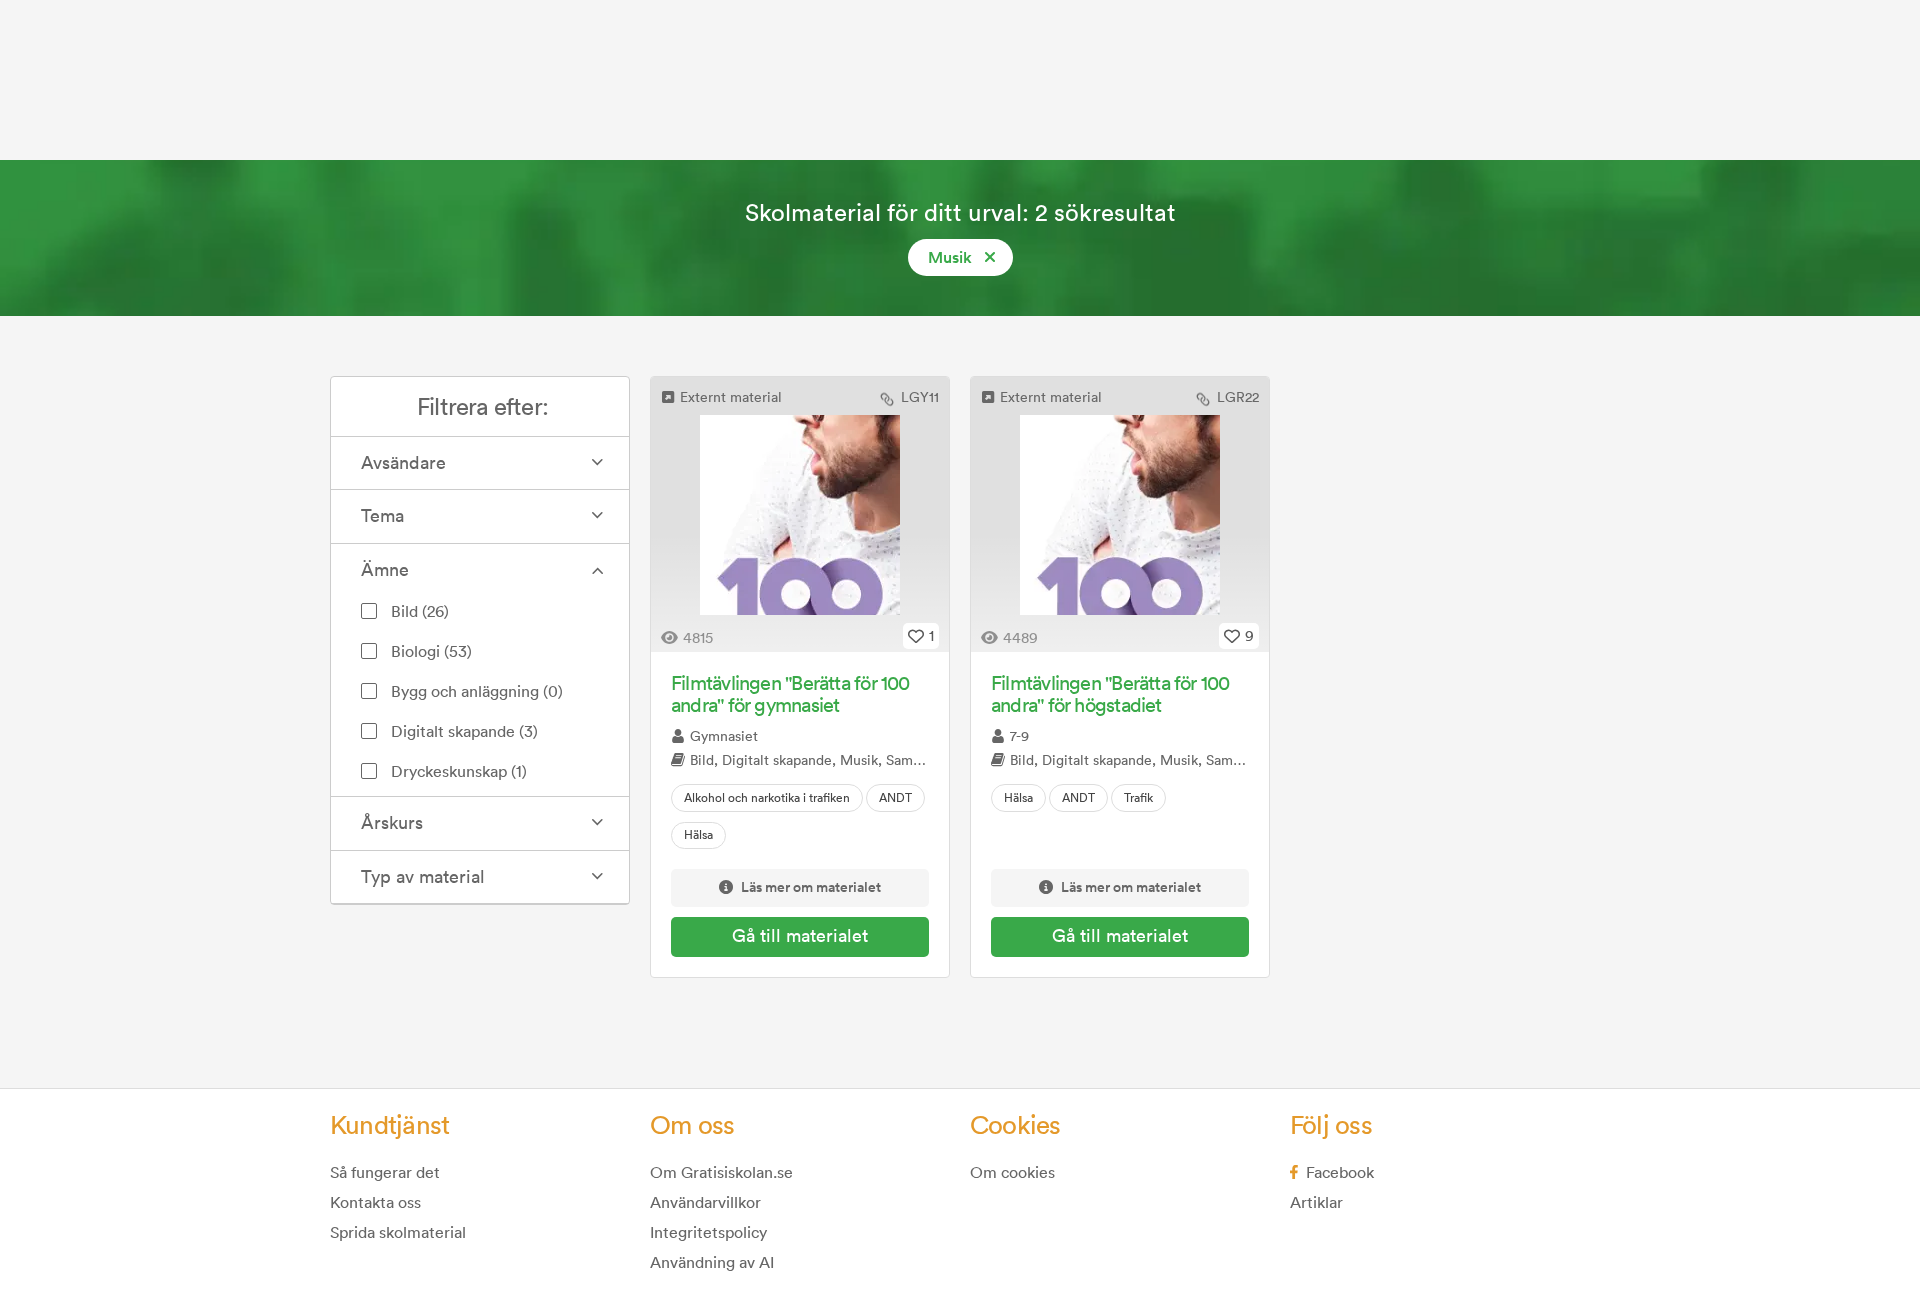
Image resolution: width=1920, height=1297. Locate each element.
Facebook (1340, 1172)
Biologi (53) (431, 651)
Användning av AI (712, 1262)
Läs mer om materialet (811, 888)
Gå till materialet (800, 935)
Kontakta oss (375, 1202)
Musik (950, 257)
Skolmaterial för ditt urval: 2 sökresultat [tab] (960, 212)
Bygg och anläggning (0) (477, 691)
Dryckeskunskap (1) (459, 771)
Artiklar (1316, 1202)
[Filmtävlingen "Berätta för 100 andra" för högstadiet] (1120, 514)
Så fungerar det (385, 1172)
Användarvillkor (705, 1202)
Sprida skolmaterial (398, 1232)
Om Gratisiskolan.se (721, 1172)
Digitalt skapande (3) (464, 731)
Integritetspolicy (708, 1232)
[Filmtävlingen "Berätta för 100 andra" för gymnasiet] (800, 514)
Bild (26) (420, 611)
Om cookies (1012, 1172)
